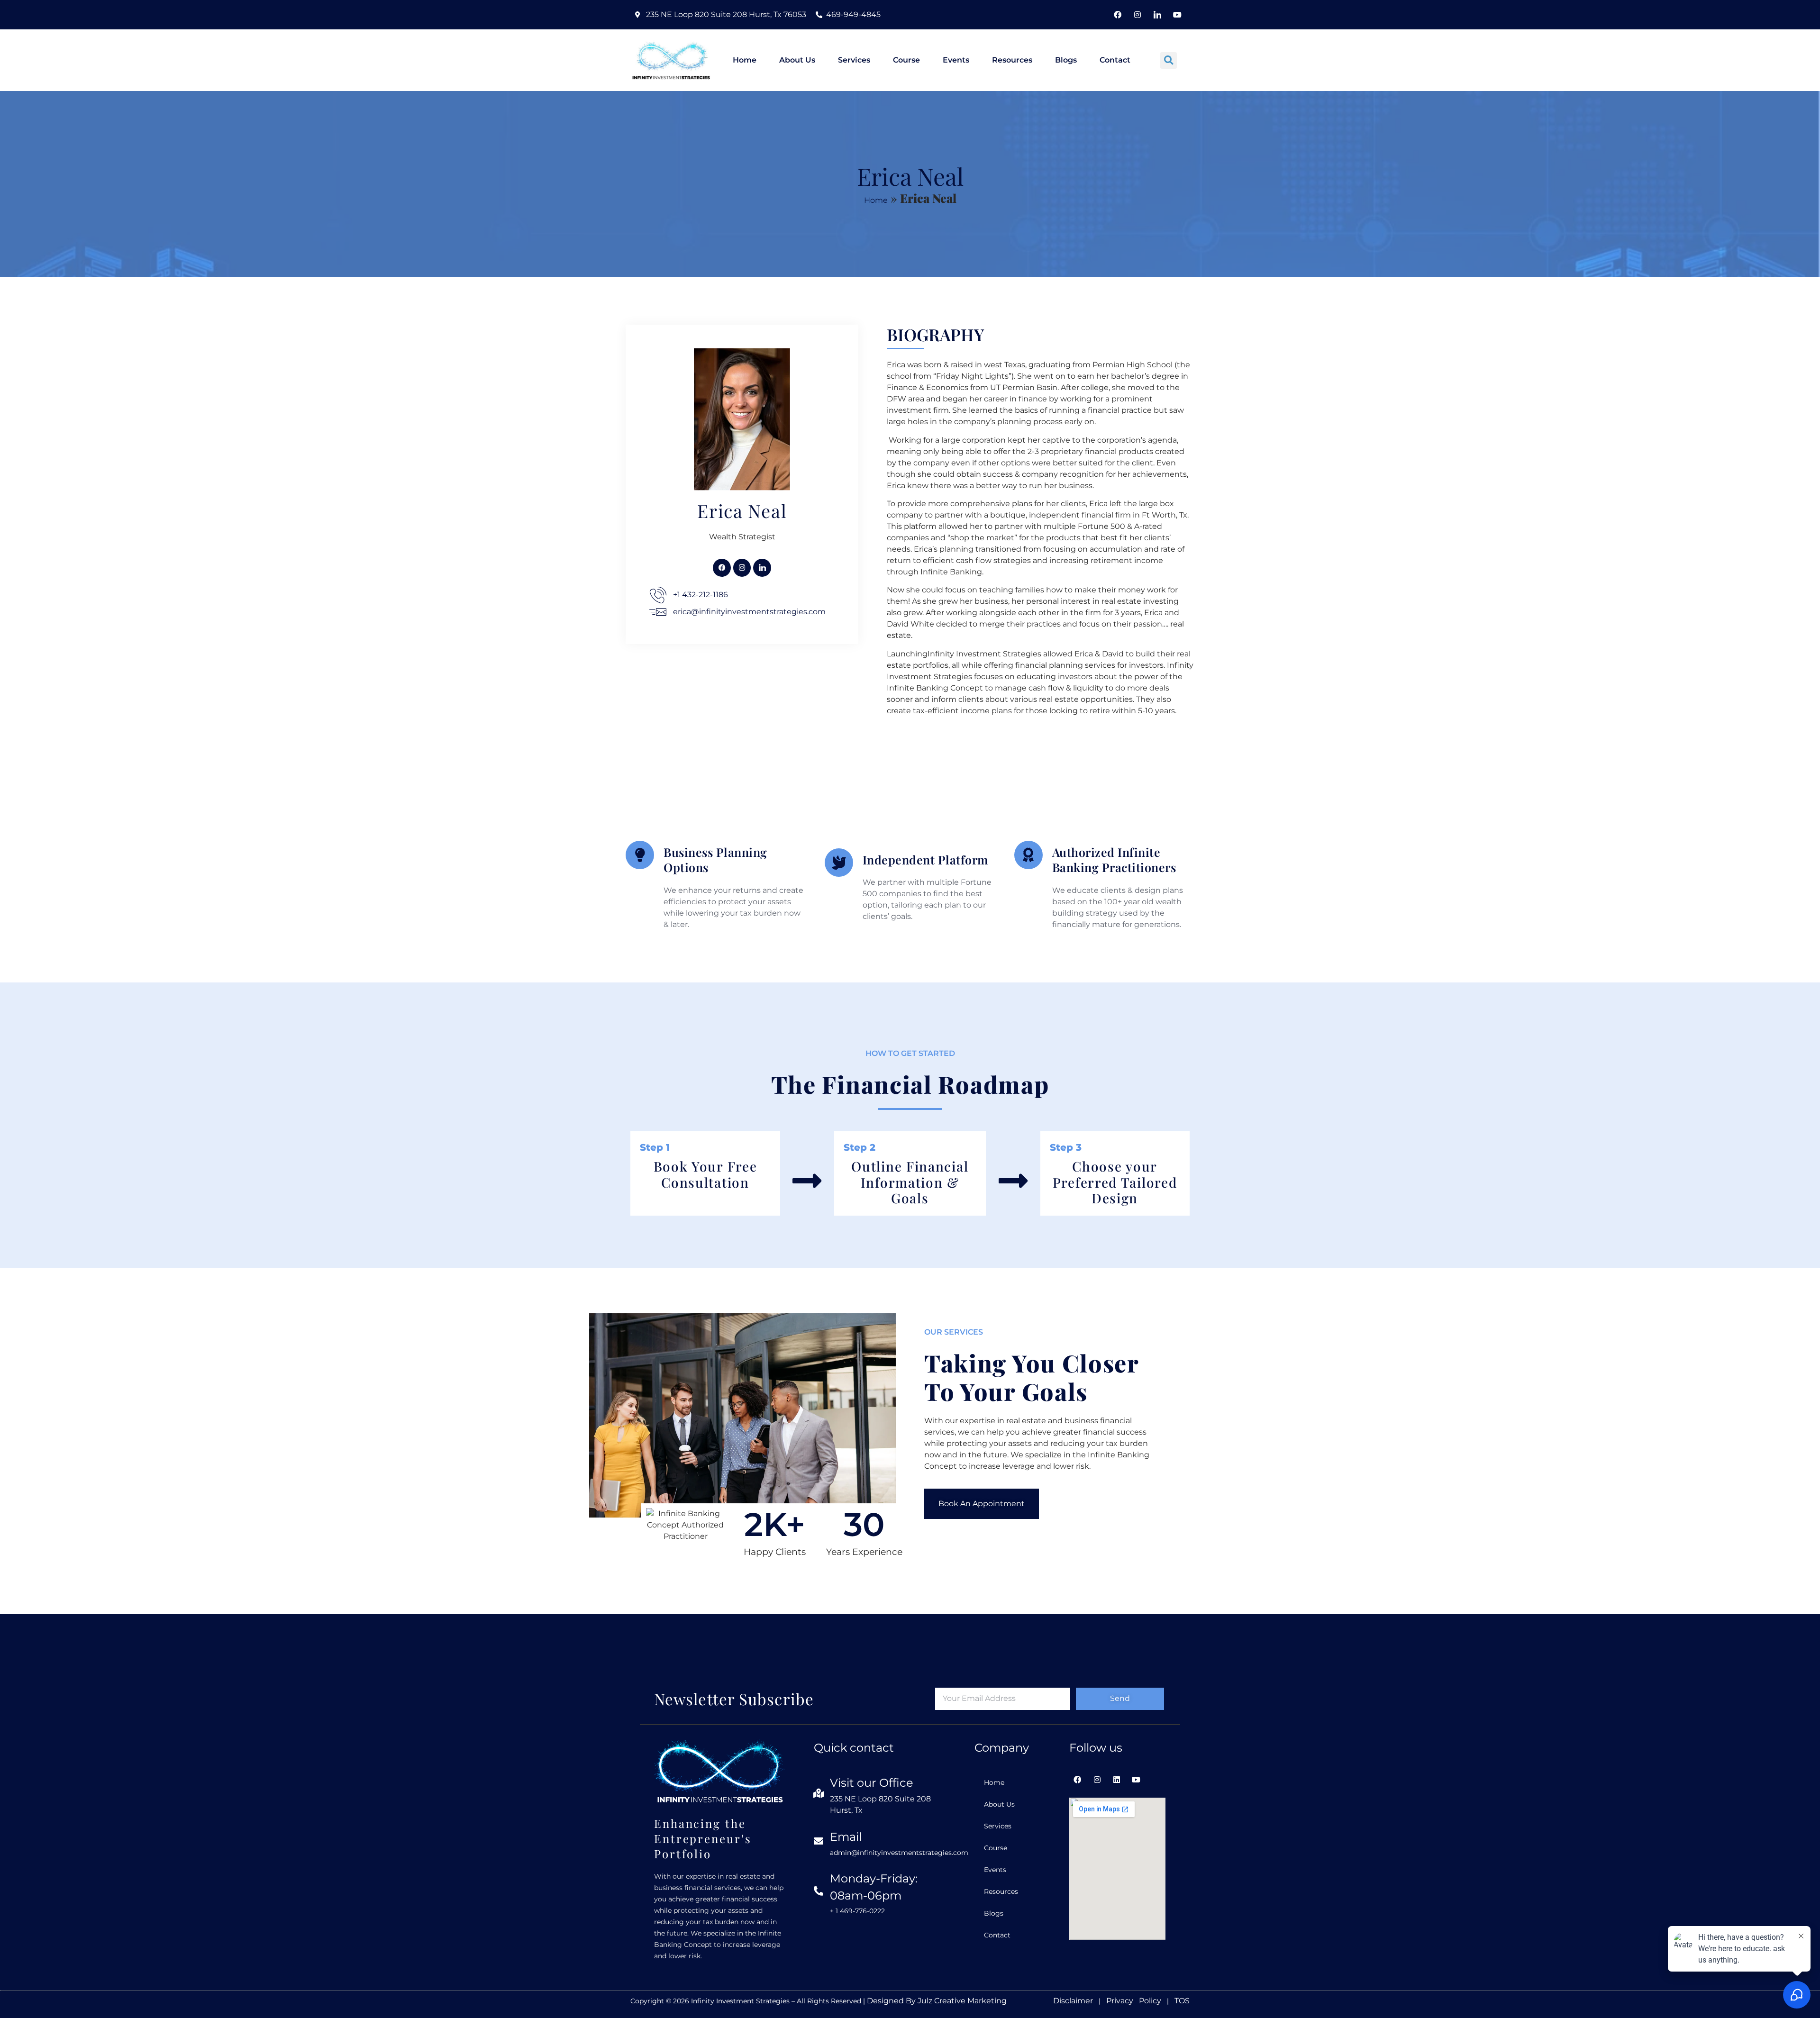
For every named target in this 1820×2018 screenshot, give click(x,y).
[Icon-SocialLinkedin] (1157, 15)
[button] (1169, 60)
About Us (797, 60)
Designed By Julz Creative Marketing (937, 2001)
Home (745, 60)
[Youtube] (1177, 15)
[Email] (819, 1841)
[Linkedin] (1116, 1780)
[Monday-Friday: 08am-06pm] (819, 1891)
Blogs (1066, 60)
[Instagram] (1137, 15)
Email (846, 1837)
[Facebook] (1118, 15)
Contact (1115, 60)
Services (854, 60)
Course (906, 60)
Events (956, 60)
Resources (1012, 60)
